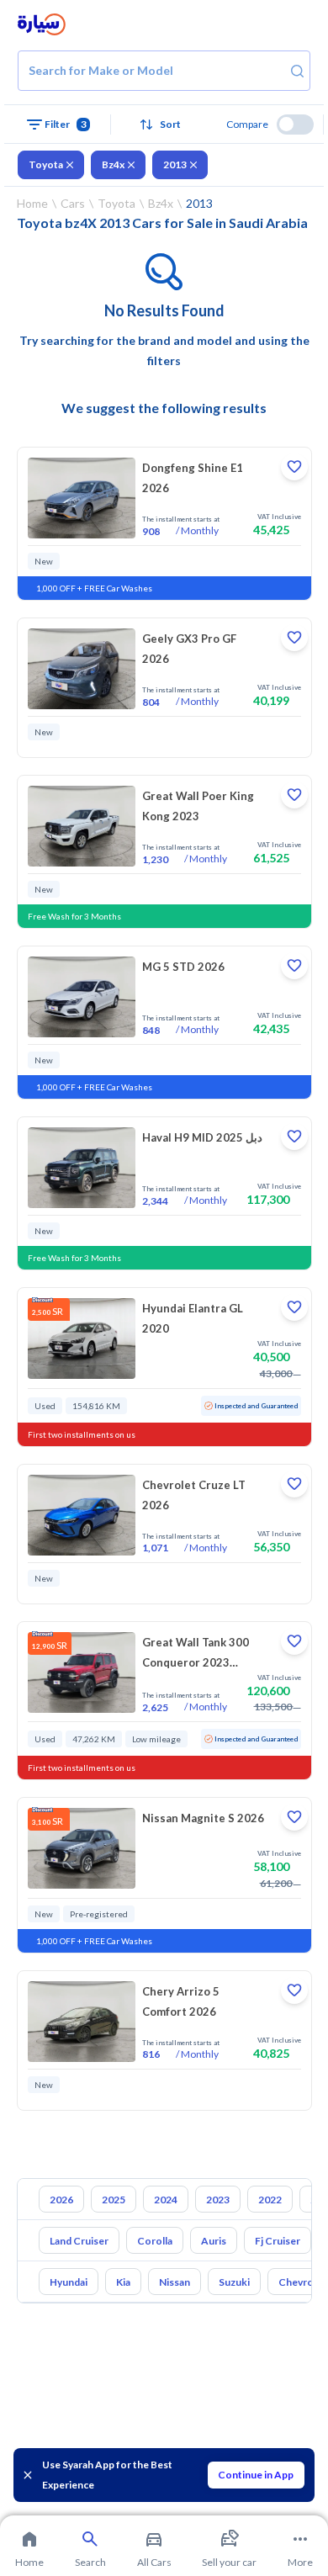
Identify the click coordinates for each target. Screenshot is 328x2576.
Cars (73, 203)
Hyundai (69, 2282)
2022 (270, 2200)
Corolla (155, 2241)
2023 (218, 2200)
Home (32, 203)
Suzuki (234, 2282)
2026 (61, 2200)
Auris (214, 2241)
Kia (123, 2282)
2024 (166, 2200)
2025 (114, 2200)
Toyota (46, 164)
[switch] (295, 125)
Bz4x (113, 164)
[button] (164, 125)
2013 (175, 164)
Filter (66, 124)
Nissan (175, 2282)
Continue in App (256, 2475)
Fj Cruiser (278, 2241)
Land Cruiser (79, 2241)
